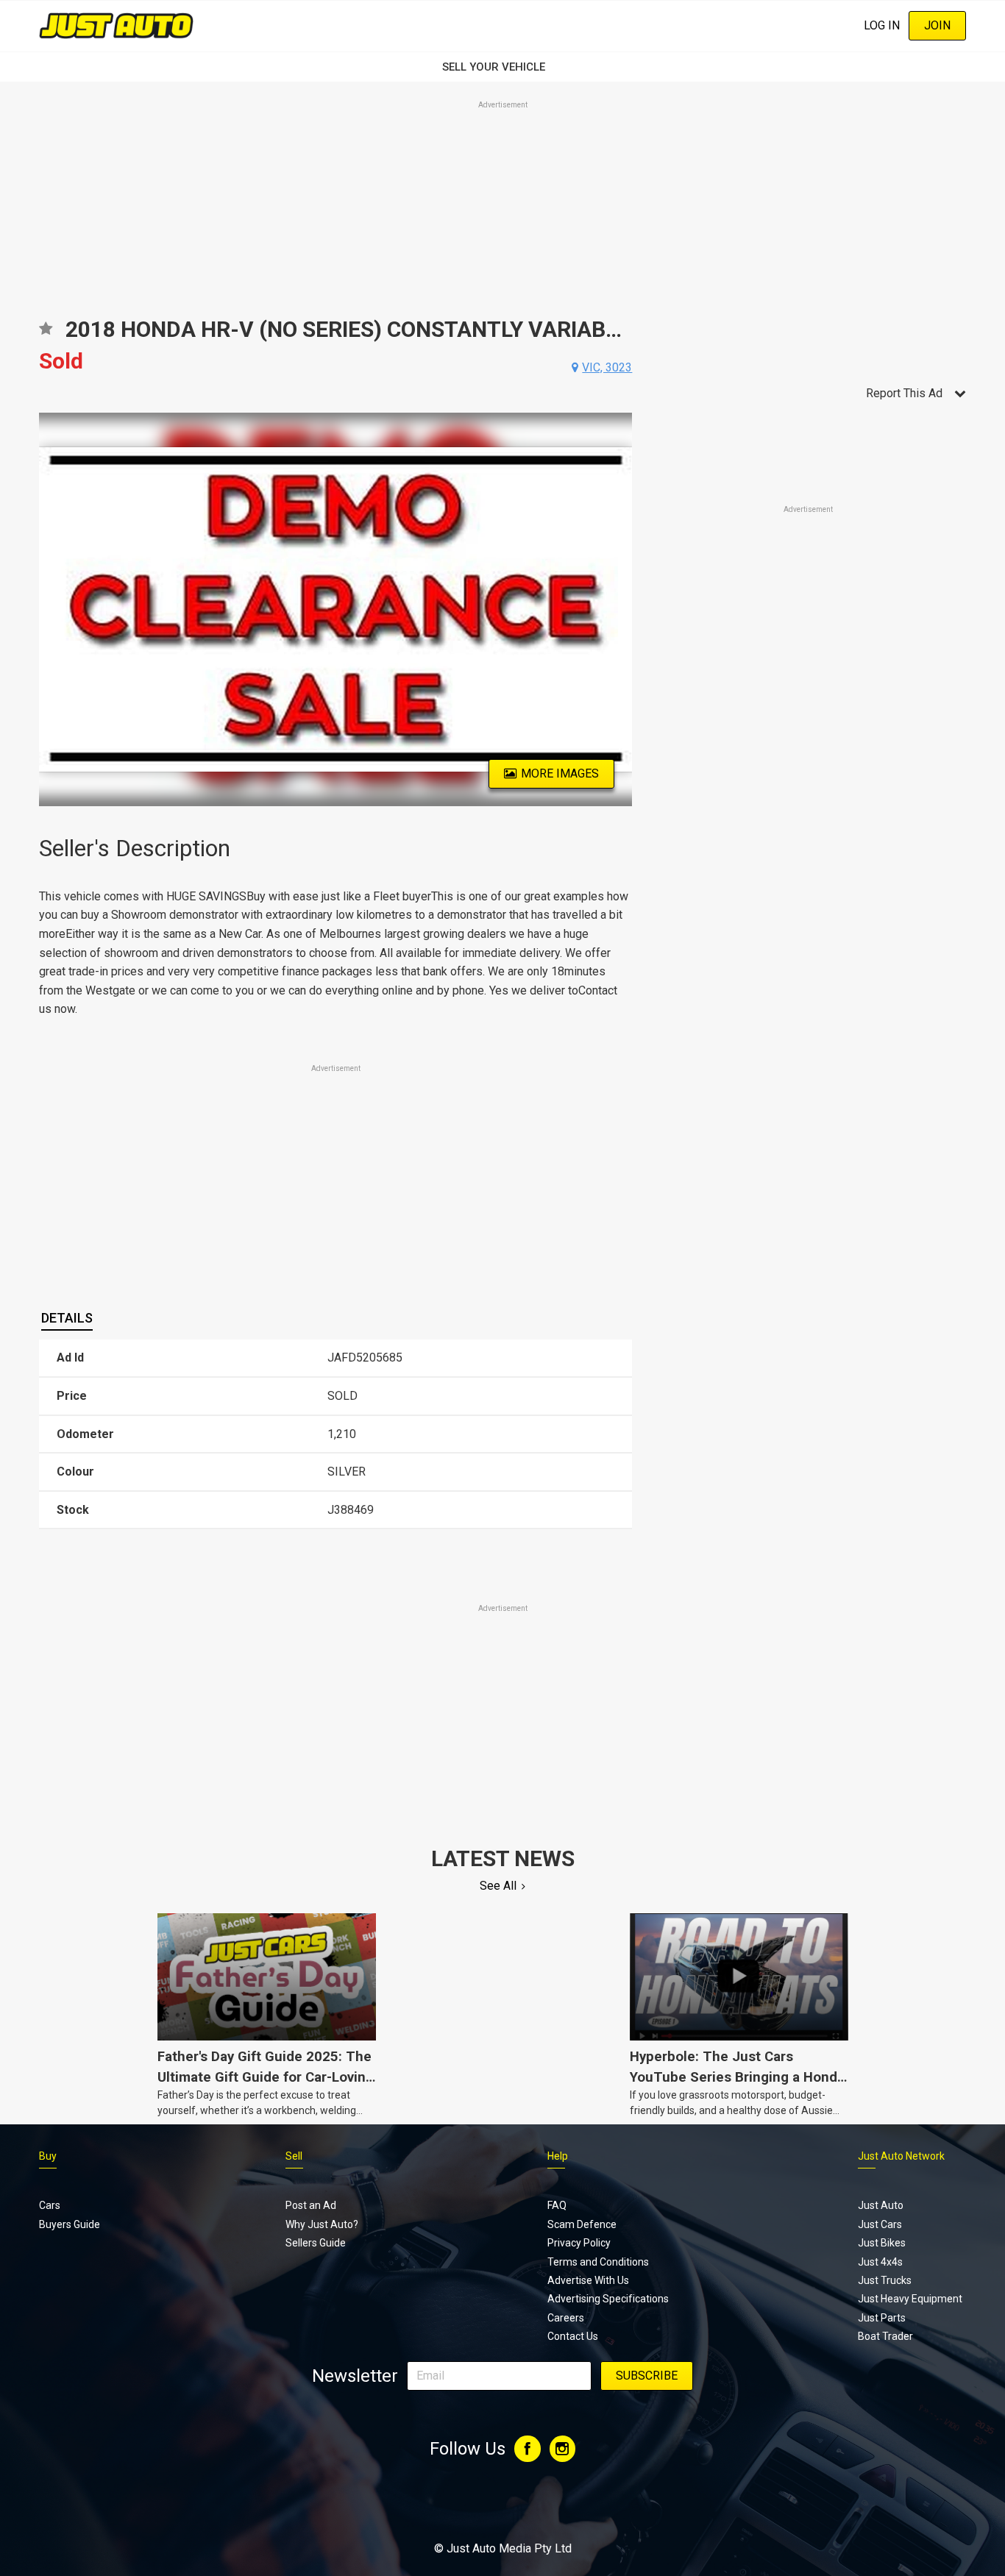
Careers (566, 2318)
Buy (48, 2156)
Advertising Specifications (608, 2299)
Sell (294, 2156)
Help (558, 2156)
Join (937, 25)
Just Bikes (882, 2243)
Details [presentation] (67, 1318)
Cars (50, 2205)
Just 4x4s (880, 2262)
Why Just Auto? (322, 2224)
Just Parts (882, 2318)
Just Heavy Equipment (910, 2299)
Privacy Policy (579, 2243)
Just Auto (881, 2205)
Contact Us (573, 2336)
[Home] (116, 25)
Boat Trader (885, 2336)
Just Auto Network (901, 2156)
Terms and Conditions (598, 2262)
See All (498, 1886)
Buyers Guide (70, 2224)
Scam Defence (582, 2224)
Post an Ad (311, 2205)
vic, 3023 (607, 367)
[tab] (67, 1318)
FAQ (557, 2205)
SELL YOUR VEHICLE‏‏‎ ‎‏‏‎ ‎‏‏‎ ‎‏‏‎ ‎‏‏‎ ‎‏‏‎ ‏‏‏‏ (502, 67)
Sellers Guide (316, 2243)
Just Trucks (885, 2280)
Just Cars (880, 2224)
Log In (882, 25)
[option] (336, 609)
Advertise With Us (588, 2280)
